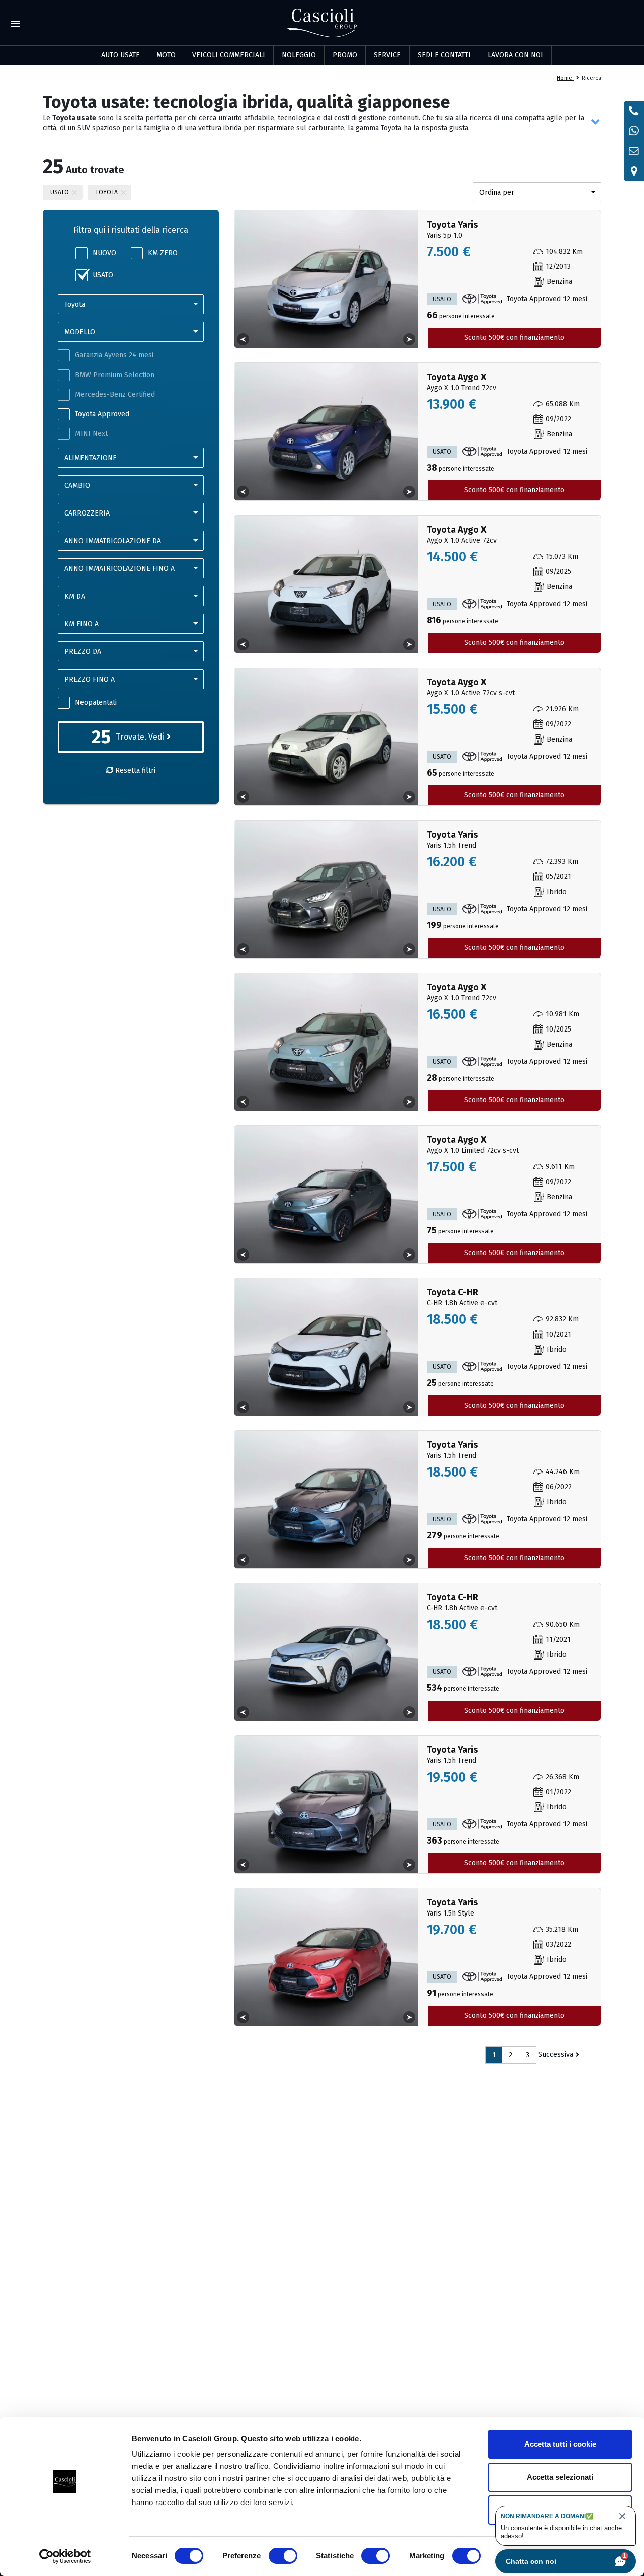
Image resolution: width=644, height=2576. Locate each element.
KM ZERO (163, 253)
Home (565, 78)
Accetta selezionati (560, 2477)
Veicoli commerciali (229, 55)
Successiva (556, 2055)
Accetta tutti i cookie (560, 2444)
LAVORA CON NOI (515, 55)
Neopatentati (96, 703)
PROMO (345, 55)
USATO (103, 275)
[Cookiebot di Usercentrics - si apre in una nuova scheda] (65, 2556)
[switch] (283, 2556)
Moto (166, 55)
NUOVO (104, 253)
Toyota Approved (102, 414)
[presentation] (243, 339)
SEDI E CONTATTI (444, 55)
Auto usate (120, 55)
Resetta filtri (134, 770)
